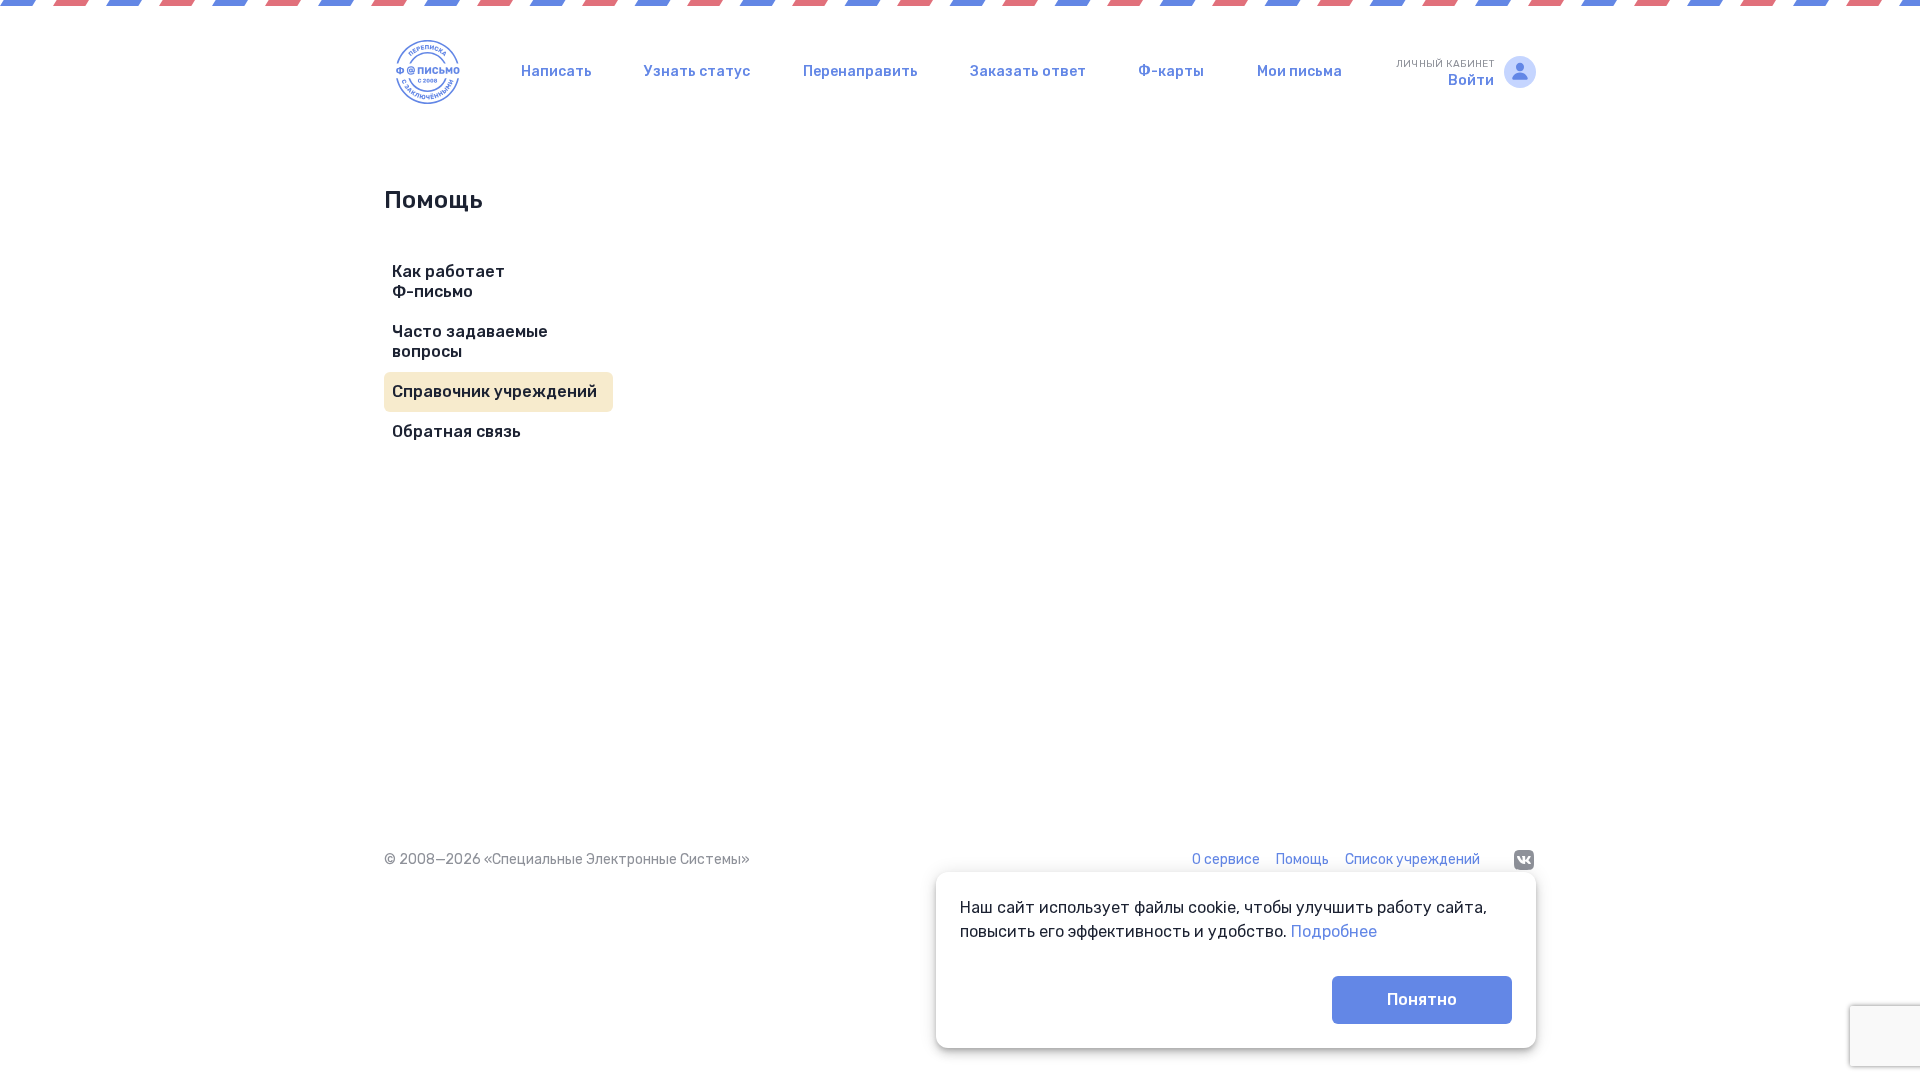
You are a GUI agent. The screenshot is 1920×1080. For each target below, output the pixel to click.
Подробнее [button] (1334, 931)
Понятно (1422, 999)
